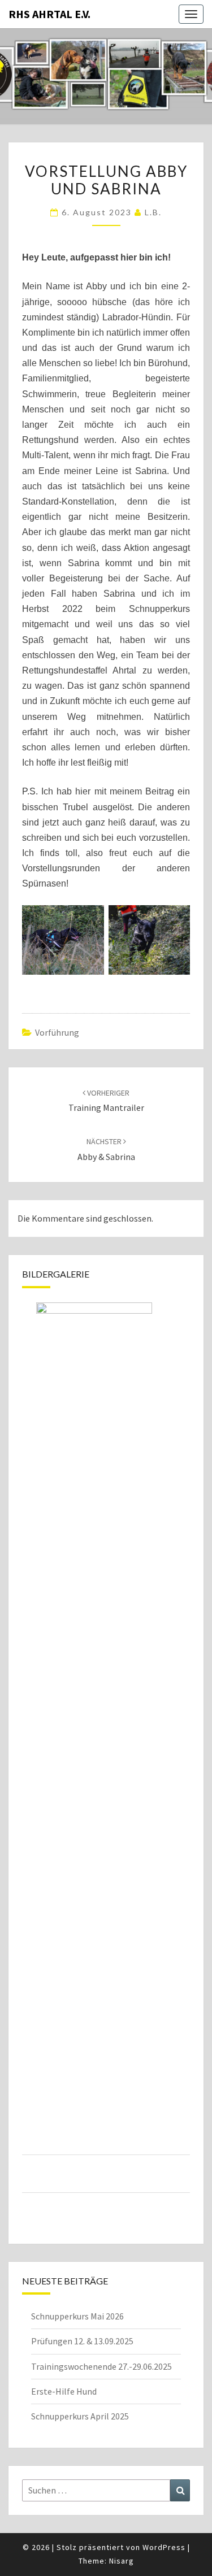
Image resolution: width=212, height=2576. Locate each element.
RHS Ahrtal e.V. (49, 14)
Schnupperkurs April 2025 (80, 2416)
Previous (31, 1750)
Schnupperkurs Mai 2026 (77, 2316)
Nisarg (122, 2561)
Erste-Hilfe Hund (64, 2391)
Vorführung (57, 1032)
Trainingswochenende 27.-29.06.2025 (101, 2366)
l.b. (153, 212)
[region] (106, 1764)
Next (181, 1750)
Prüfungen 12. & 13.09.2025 (82, 2341)
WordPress (164, 2547)
